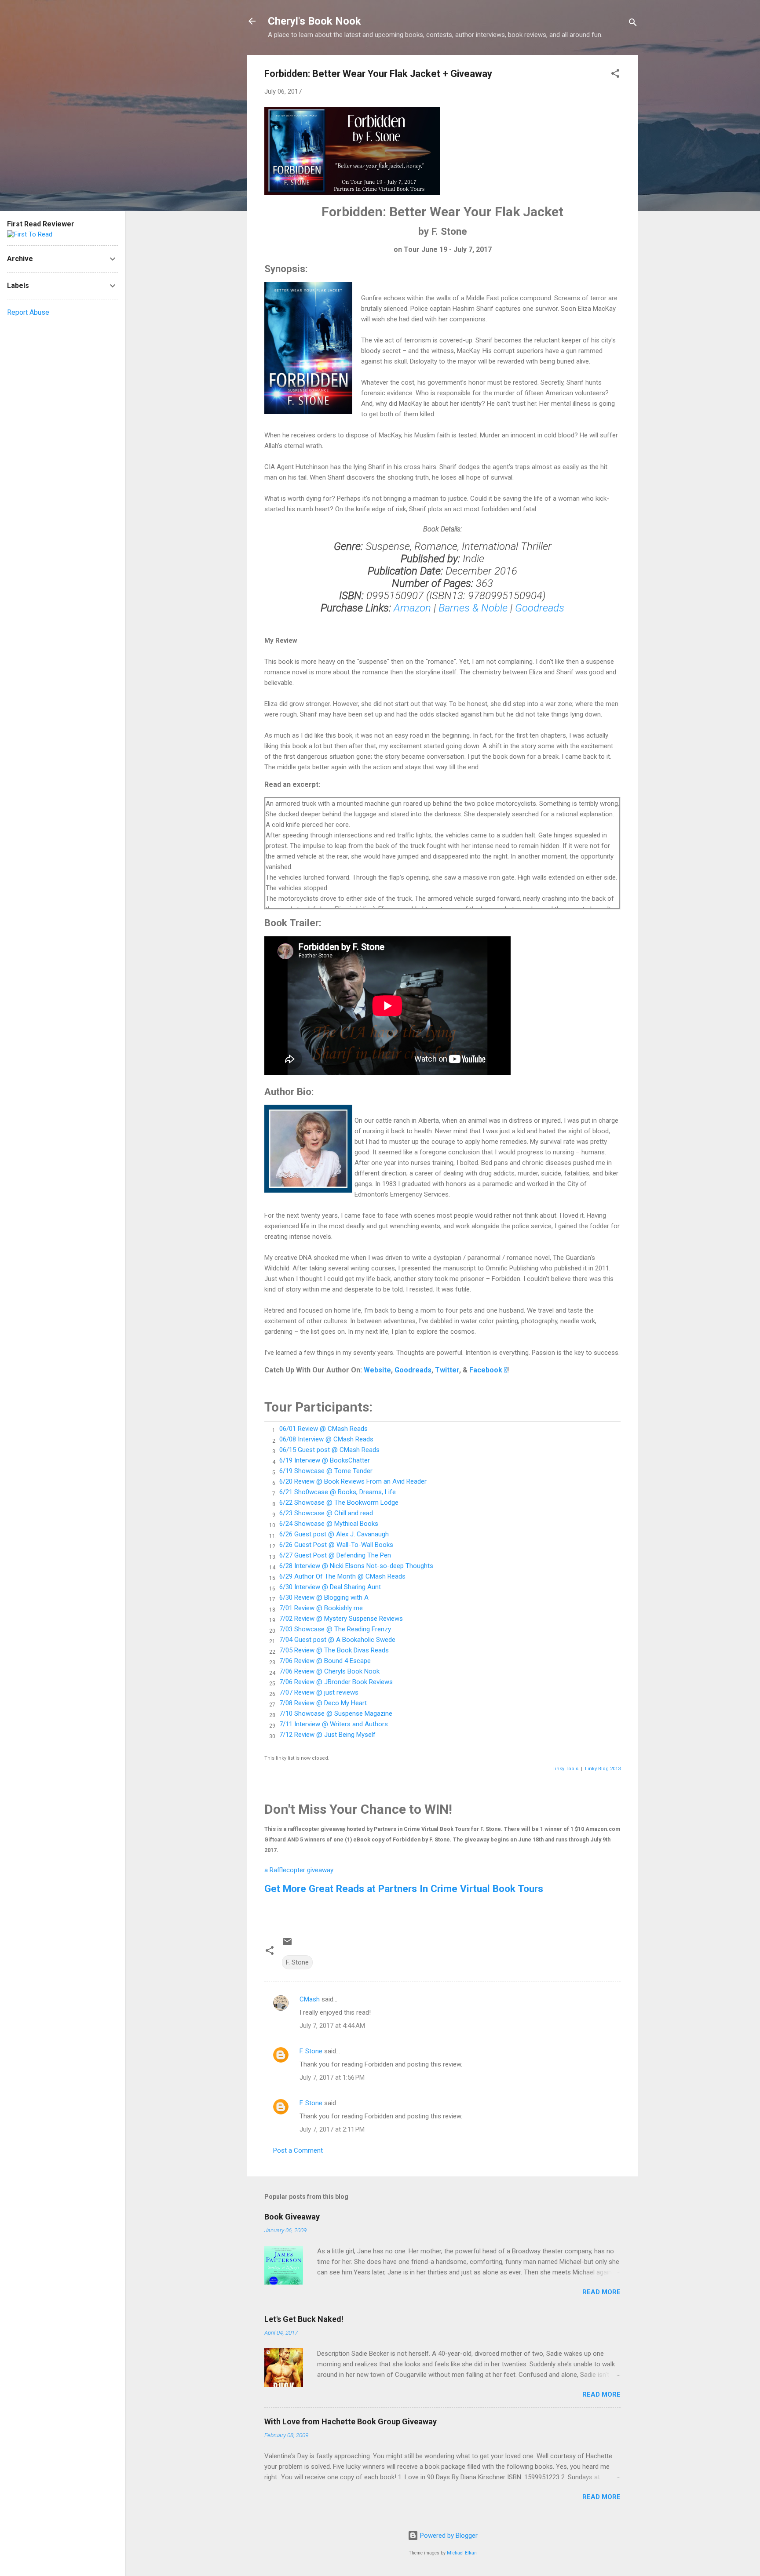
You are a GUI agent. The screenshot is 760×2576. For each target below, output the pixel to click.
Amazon (412, 608)
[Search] (633, 24)
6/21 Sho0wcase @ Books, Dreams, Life (338, 1492)
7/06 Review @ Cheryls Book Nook (329, 1671)
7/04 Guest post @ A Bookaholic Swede (337, 1640)
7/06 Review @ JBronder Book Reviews (336, 1682)
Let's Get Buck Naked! (304, 2319)
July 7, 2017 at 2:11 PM (332, 2129)
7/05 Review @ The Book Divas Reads (334, 1650)
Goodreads (540, 608)
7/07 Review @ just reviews (319, 1692)
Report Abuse (28, 312)
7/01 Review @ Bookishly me (321, 1608)
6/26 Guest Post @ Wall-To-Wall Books (336, 1545)
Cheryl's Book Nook (314, 21)
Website (377, 1370)
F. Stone (297, 1962)
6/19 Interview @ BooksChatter (325, 1460)
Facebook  (488, 1370)
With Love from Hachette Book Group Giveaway (351, 2421)
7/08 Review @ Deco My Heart (323, 1703)
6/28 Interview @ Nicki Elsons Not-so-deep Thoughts (356, 1566)
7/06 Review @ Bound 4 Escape (325, 1661)
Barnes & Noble (474, 608)
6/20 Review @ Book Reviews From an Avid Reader (353, 1481)
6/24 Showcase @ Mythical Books (329, 1524)
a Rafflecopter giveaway (299, 1870)
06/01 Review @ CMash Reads (323, 1429)
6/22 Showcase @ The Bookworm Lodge (339, 1503)
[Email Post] (287, 1945)
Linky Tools (565, 1769)
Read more (601, 2292)
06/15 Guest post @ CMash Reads (329, 1450)
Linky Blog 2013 (603, 1769)
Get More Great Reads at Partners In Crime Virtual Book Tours (404, 1888)
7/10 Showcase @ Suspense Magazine (336, 1714)
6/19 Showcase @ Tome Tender (326, 1471)
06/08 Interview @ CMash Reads (326, 1439)
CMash (310, 1999)
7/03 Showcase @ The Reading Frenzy (335, 1629)
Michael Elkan (462, 2553)
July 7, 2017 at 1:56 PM (332, 2078)
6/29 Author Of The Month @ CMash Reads (342, 1576)
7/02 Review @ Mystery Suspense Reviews (341, 1619)
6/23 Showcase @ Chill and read (326, 1513)
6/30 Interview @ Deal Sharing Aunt (330, 1587)
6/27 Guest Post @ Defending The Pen (335, 1555)
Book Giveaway (292, 2217)
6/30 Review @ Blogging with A (324, 1597)
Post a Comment (298, 2150)
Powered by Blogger (448, 2536)
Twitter (447, 1370)
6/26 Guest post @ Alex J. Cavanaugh (334, 1534)
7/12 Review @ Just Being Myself (327, 1735)
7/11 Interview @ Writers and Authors (334, 1724)
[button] (615, 75)
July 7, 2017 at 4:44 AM (332, 2026)
